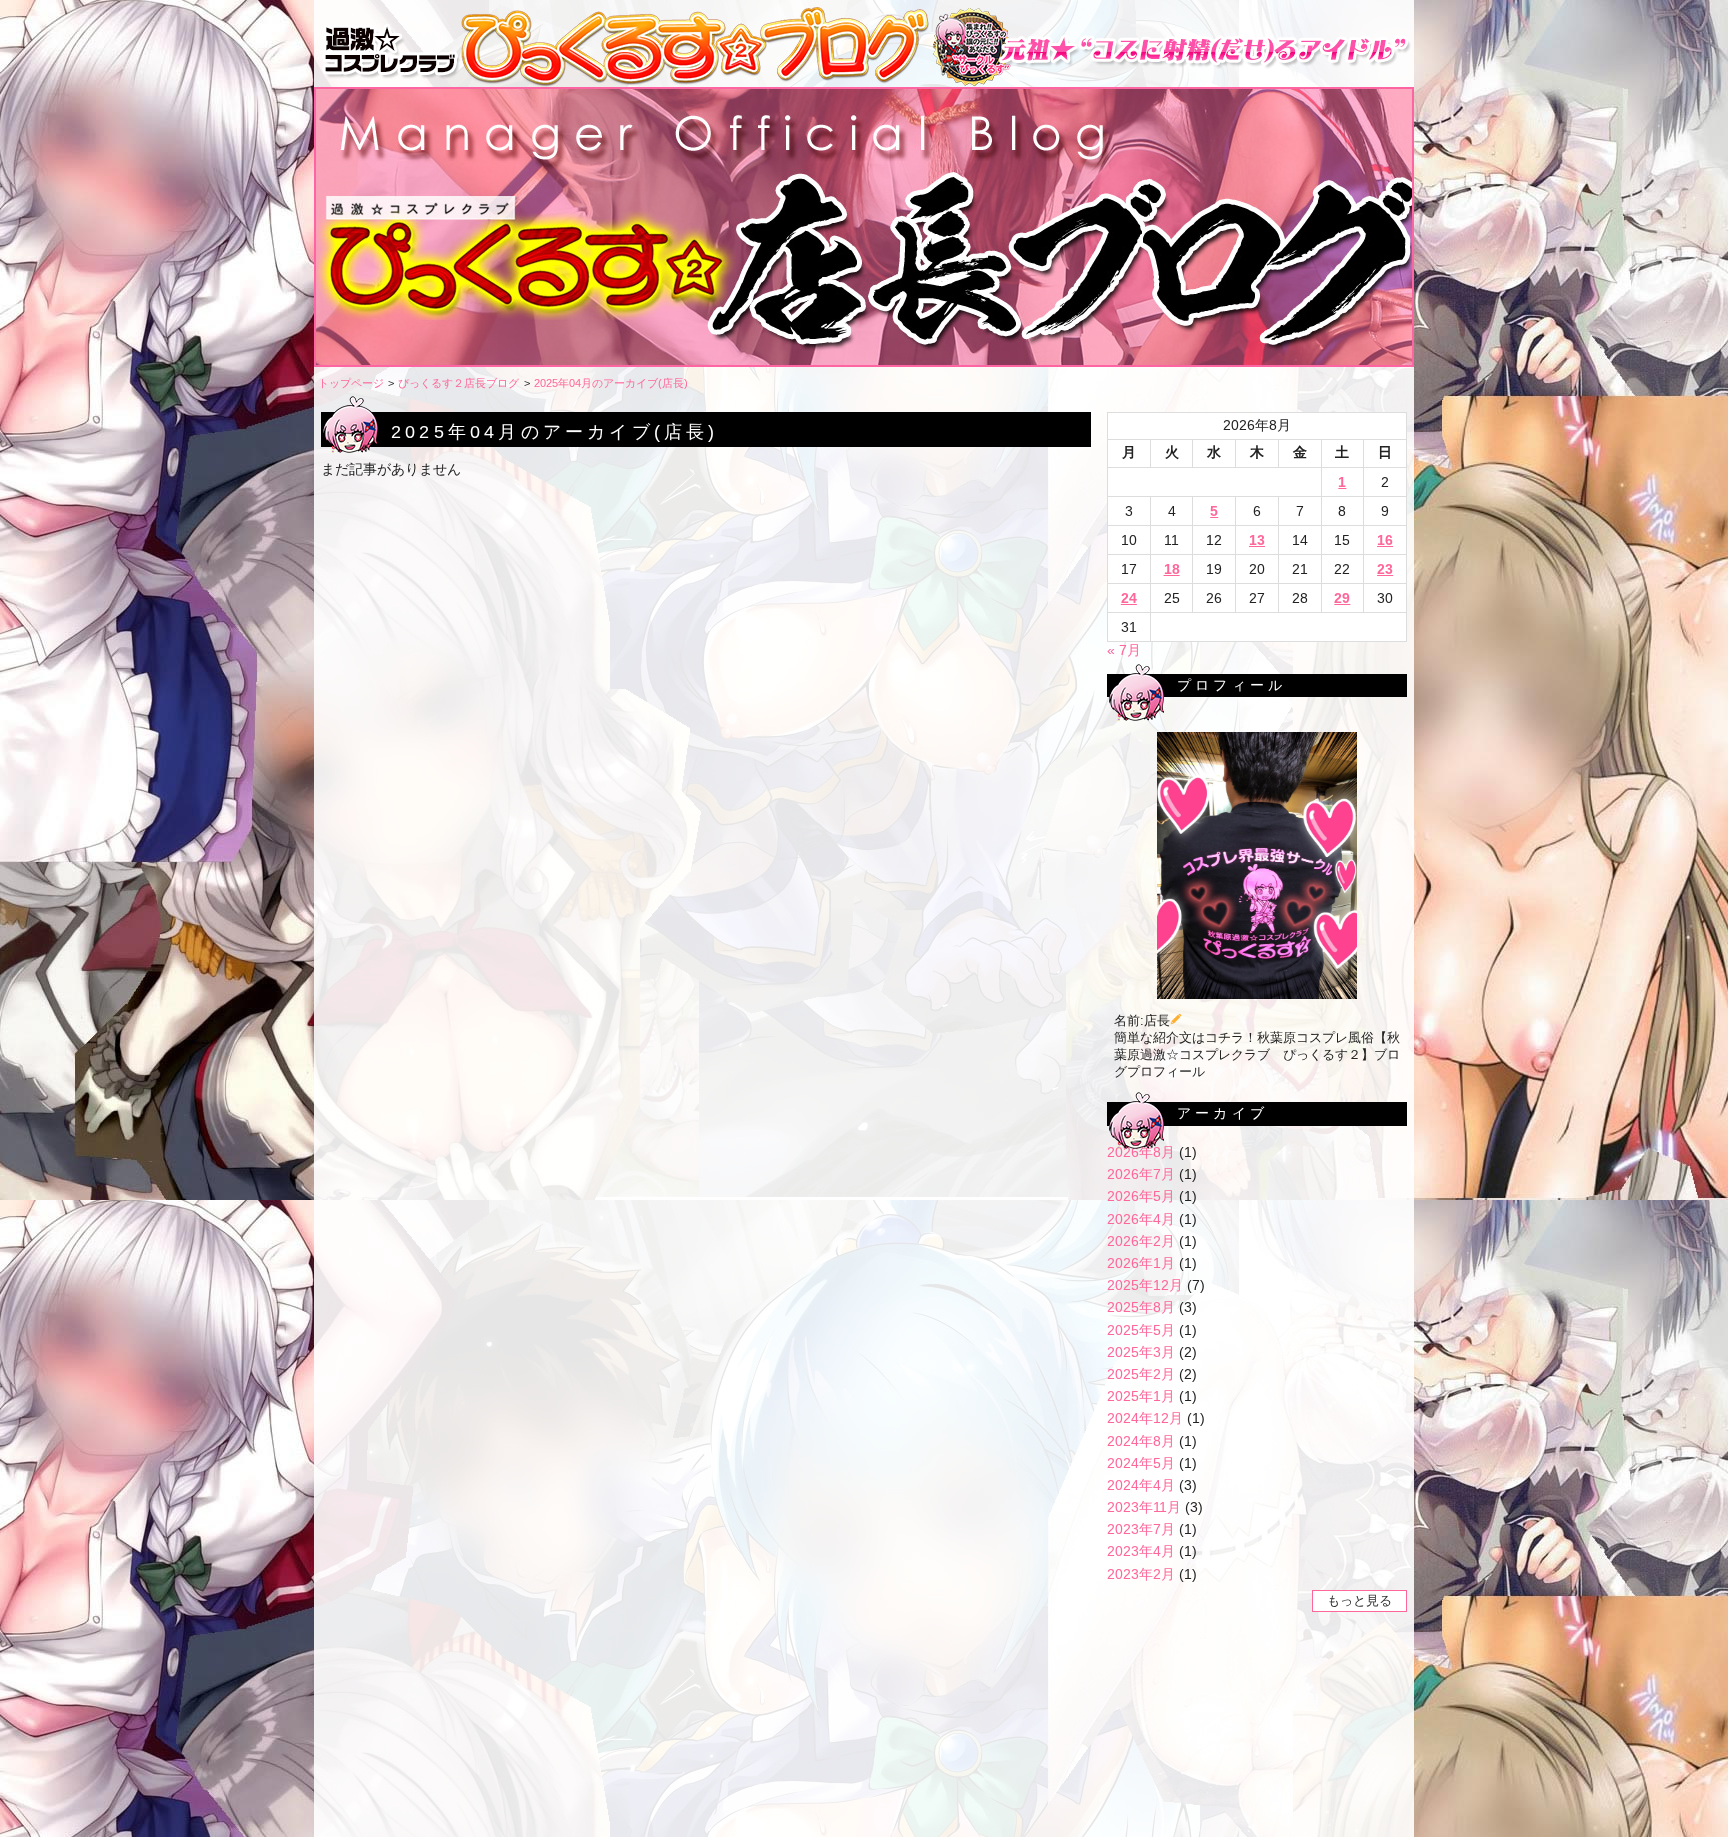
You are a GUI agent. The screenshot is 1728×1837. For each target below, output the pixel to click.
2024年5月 (1141, 1463)
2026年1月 (1141, 1263)
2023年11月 (1144, 1507)
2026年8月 (1141, 1152)
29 (1342, 598)
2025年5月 (1141, 1330)
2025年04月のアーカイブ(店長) (611, 383)
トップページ (351, 383)
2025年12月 (1145, 1285)
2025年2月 (1141, 1374)
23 (1385, 569)
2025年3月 (1141, 1352)
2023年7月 (1141, 1529)
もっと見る (1359, 1601)
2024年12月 (1145, 1418)
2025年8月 (1141, 1307)
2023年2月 (1141, 1574)
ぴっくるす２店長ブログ (458, 383)
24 (1129, 598)
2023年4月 (1141, 1551)
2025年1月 (1141, 1396)
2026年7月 (1141, 1174)
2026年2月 (1141, 1241)
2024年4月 (1141, 1485)
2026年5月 (1141, 1196)
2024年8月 (1141, 1441)
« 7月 (1124, 650)
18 (1172, 569)
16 (1385, 540)
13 (1257, 540)
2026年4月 (1141, 1219)
